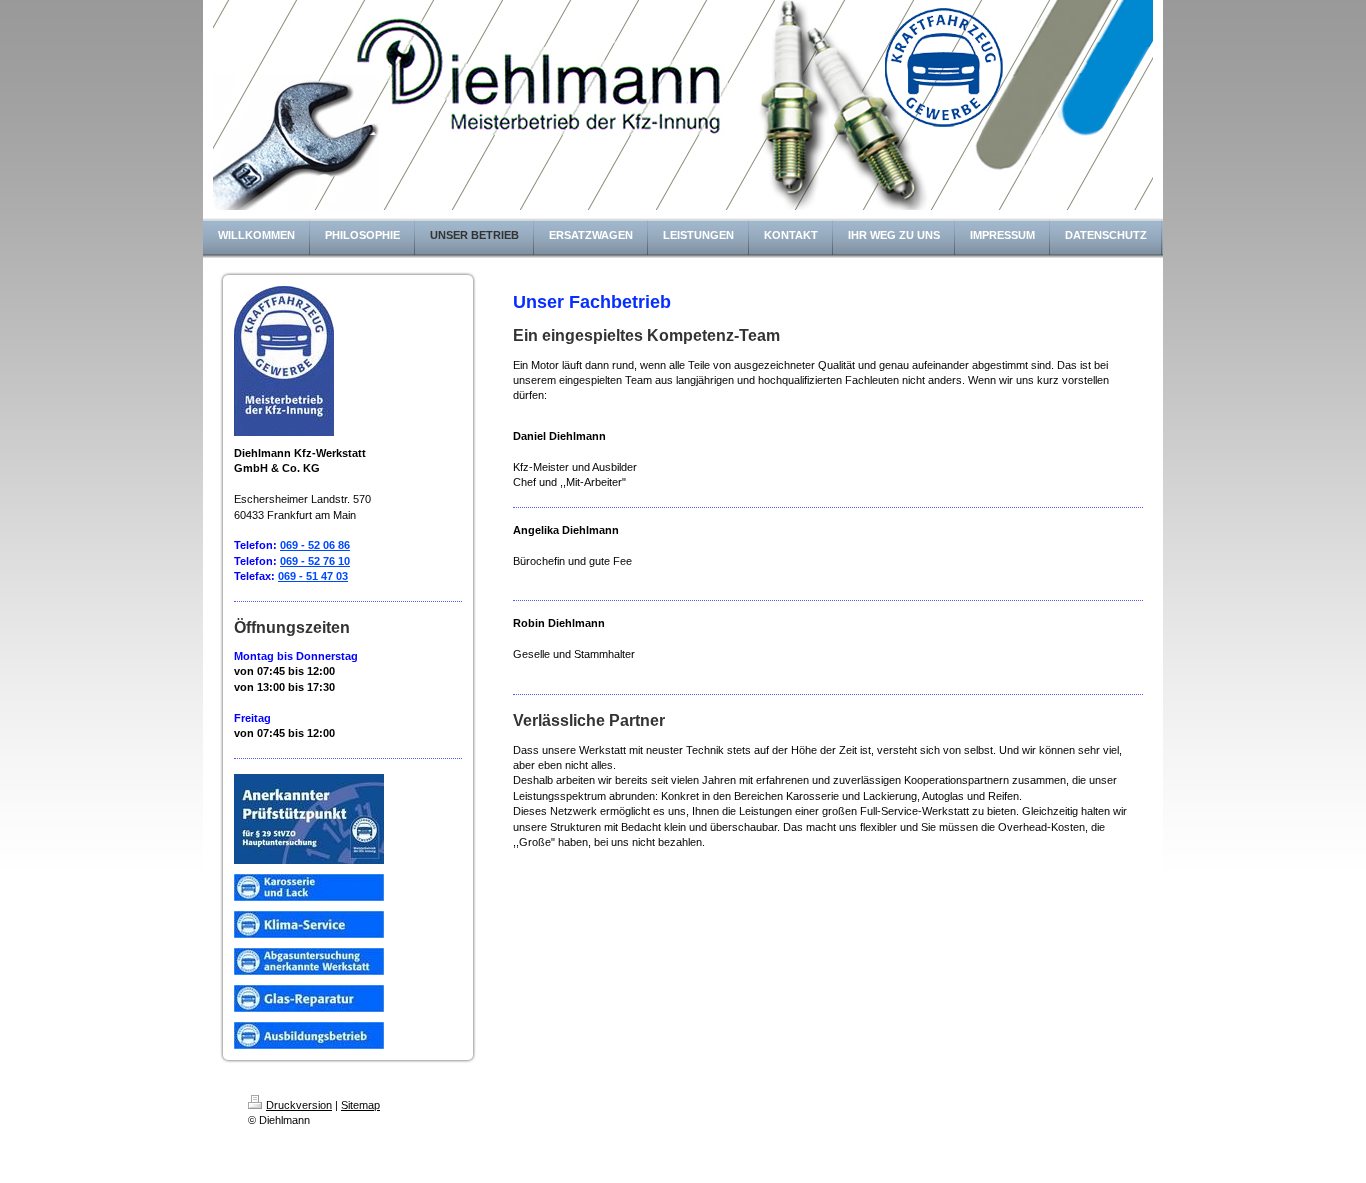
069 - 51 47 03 (313, 576)
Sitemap (360, 1105)
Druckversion (299, 1105)
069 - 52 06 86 (315, 545)
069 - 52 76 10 (315, 561)
